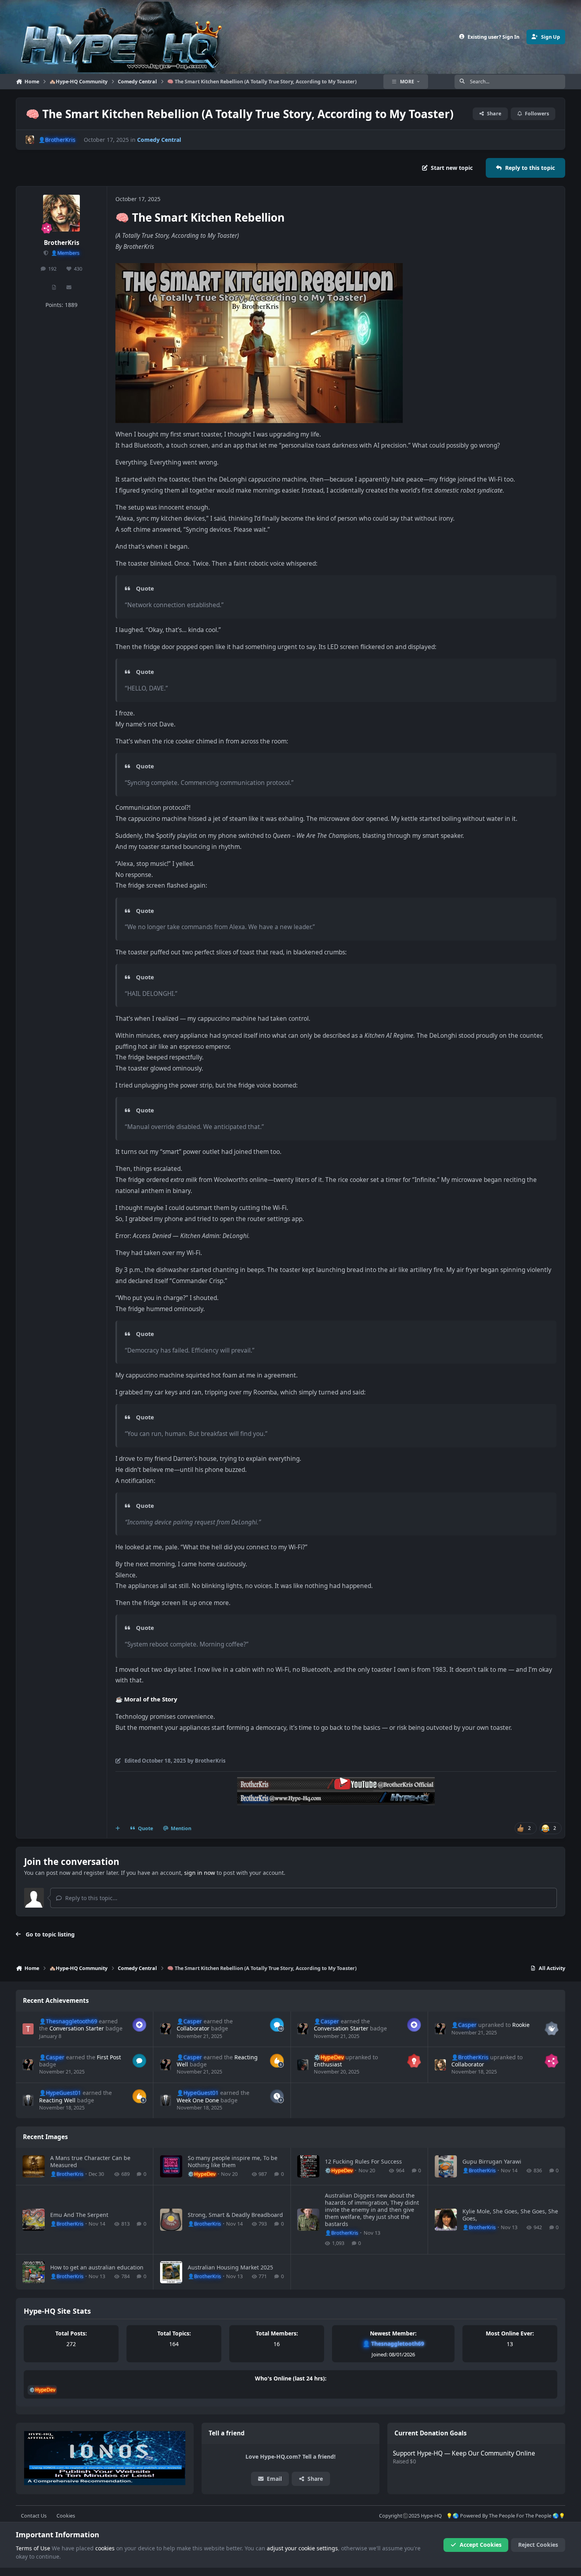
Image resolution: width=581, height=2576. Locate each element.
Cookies (66, 2516)
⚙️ (329, 2057)
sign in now (200, 1873)
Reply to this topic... (91, 1898)
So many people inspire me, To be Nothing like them (233, 2161)
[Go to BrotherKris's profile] (30, 140)
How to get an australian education (97, 2267)
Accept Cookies (481, 2545)
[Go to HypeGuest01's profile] (28, 2100)
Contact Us (34, 2516)
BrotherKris (62, 243)
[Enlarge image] (259, 268)
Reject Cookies (538, 2545)
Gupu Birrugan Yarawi (492, 2161)
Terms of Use (33, 2548)
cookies (105, 2548)
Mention (181, 1828)
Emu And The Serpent (79, 2215)
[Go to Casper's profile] (166, 2029)
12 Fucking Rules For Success (363, 2161)
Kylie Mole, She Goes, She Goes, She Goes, (510, 2215)
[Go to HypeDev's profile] (303, 2065)
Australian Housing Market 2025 (230, 2267)
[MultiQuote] (118, 1829)
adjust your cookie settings (302, 2548)
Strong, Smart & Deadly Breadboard (235, 2215)
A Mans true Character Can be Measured (90, 2161)
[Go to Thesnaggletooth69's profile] (28, 2029)
